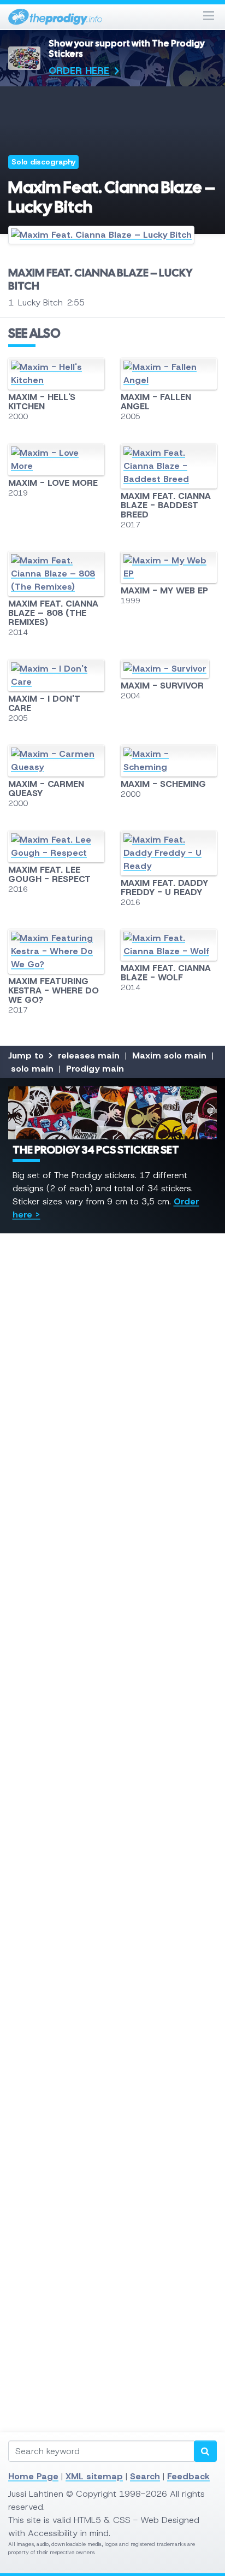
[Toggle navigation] (209, 17)
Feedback (188, 2476)
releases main (89, 1055)
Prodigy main (95, 1069)
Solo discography (44, 162)
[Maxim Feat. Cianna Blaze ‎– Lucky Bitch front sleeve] (112, 239)
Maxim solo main (169, 1055)
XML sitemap (94, 2476)
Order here (79, 70)
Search (145, 2476)
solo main (32, 1069)
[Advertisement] (112, 1716)
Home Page (33, 2476)
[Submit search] (205, 2451)
